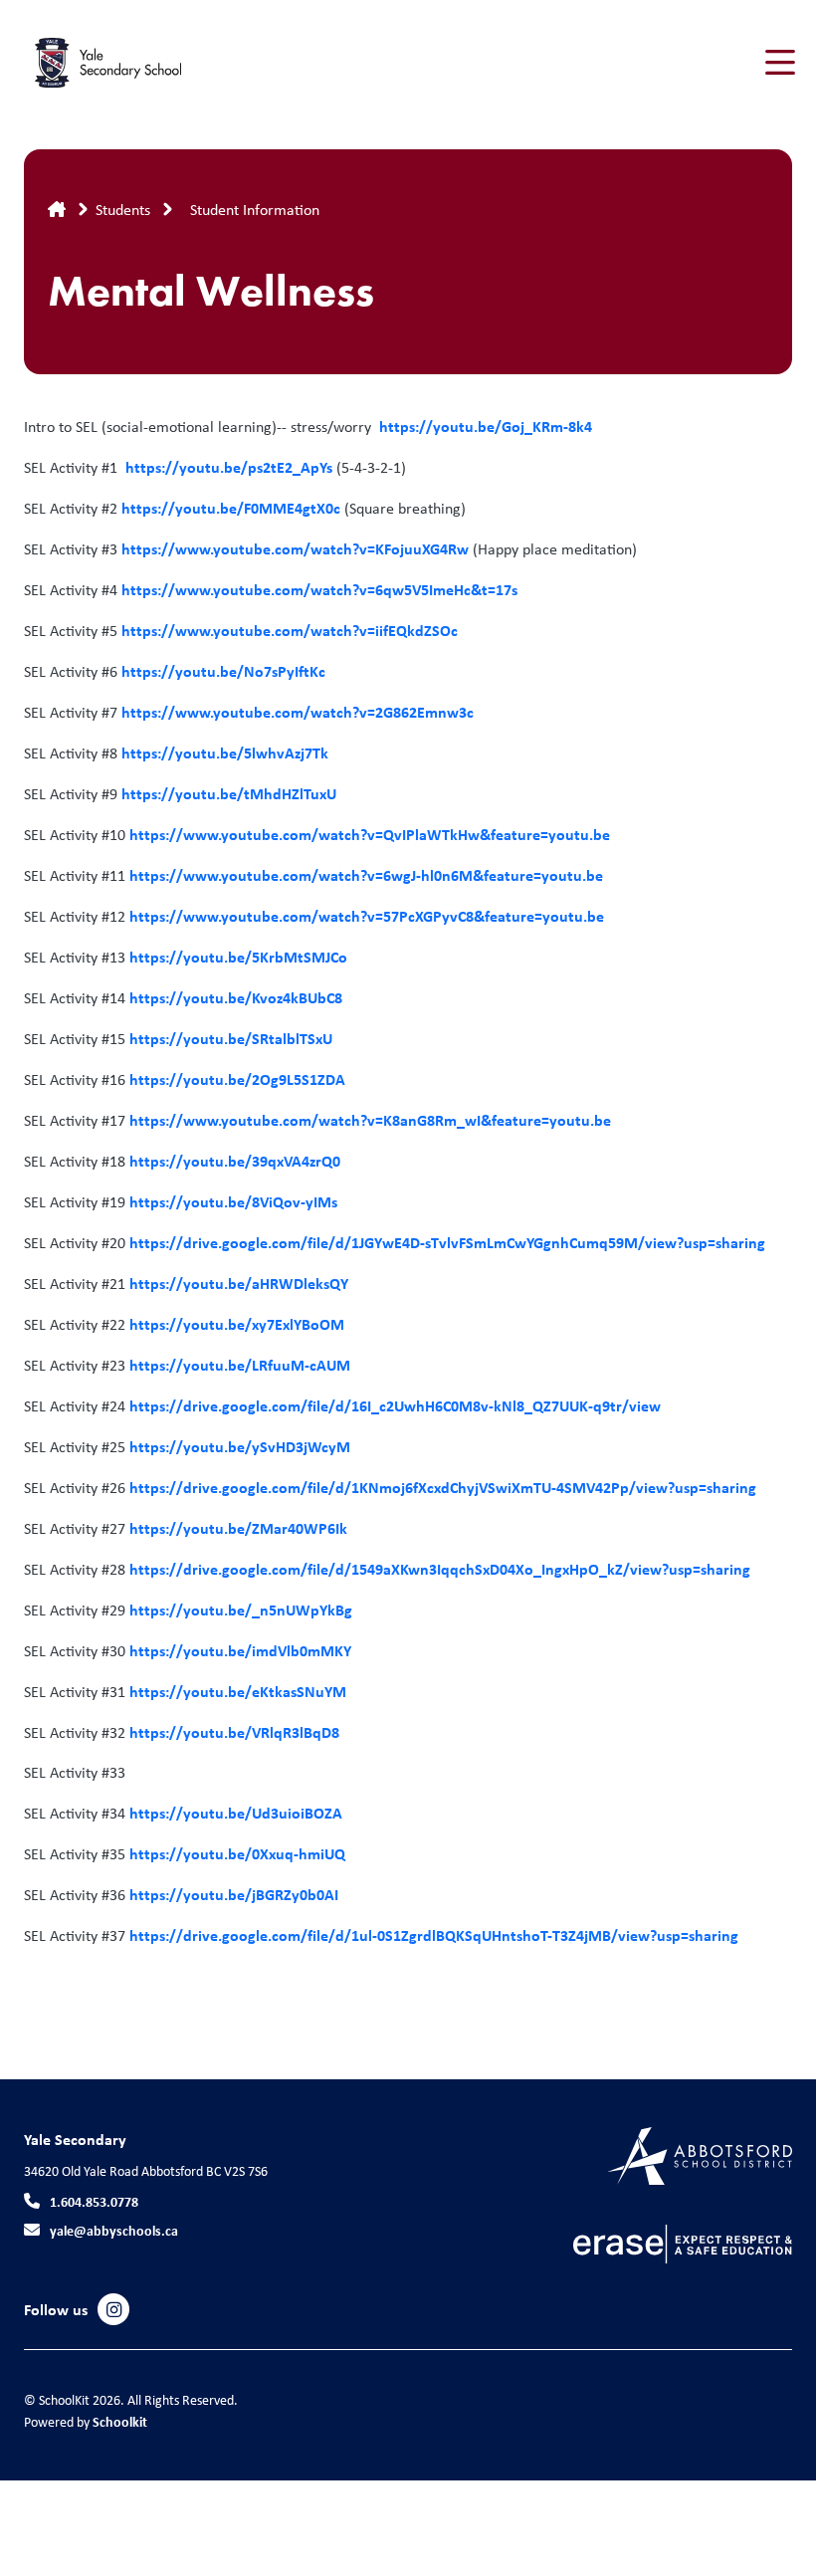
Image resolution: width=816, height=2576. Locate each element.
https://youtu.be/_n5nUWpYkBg (241, 1610)
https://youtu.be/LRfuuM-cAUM (238, 1365)
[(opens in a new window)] (700, 2154)
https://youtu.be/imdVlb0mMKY (240, 1650)
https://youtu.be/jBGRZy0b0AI (234, 1894)
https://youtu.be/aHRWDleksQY (239, 1283)
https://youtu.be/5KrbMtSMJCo (238, 957)
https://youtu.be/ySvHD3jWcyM (240, 1446)
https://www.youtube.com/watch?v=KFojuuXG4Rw (293, 548)
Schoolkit (120, 2421)
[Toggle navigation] (779, 63)
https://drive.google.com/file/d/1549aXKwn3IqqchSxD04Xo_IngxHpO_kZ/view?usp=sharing (440, 1569)
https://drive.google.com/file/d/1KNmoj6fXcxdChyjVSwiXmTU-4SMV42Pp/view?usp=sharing (443, 1487)
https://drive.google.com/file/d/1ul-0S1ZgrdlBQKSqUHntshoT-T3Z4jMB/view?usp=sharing (434, 1935)
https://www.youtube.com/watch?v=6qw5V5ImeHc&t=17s (321, 589)
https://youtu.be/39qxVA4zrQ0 (235, 1161)
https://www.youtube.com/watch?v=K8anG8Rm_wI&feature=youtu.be (370, 1120)
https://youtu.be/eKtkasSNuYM (238, 1691)
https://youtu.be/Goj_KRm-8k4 (486, 426)
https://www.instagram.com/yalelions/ (114, 2310)
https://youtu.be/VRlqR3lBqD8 (234, 1732)
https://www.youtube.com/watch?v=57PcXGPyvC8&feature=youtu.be (367, 916)
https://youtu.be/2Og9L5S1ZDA (235, 1079)
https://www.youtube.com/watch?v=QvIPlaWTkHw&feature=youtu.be (370, 834)
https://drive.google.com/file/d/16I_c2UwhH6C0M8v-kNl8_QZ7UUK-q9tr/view (395, 1405)
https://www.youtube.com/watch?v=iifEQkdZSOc (290, 630)
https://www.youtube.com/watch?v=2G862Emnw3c (298, 712)
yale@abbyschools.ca (114, 2230)
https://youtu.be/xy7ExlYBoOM (237, 1324)
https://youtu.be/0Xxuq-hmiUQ (237, 1853)
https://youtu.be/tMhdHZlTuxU (229, 793)
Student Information (255, 210)
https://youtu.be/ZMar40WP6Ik (238, 1528)
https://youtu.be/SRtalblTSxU (231, 1038)
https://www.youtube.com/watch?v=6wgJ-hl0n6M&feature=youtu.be (366, 875)
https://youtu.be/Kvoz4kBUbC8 (236, 997)
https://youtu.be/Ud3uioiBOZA (236, 1813)
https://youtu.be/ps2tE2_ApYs (229, 467)
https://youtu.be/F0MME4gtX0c (231, 508)
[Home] (143, 63)
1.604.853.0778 (94, 2201)
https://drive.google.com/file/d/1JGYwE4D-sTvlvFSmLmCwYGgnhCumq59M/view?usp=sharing (447, 1242)
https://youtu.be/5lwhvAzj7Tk (225, 752)
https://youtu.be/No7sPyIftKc (221, 671)
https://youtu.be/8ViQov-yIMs (233, 1201)
